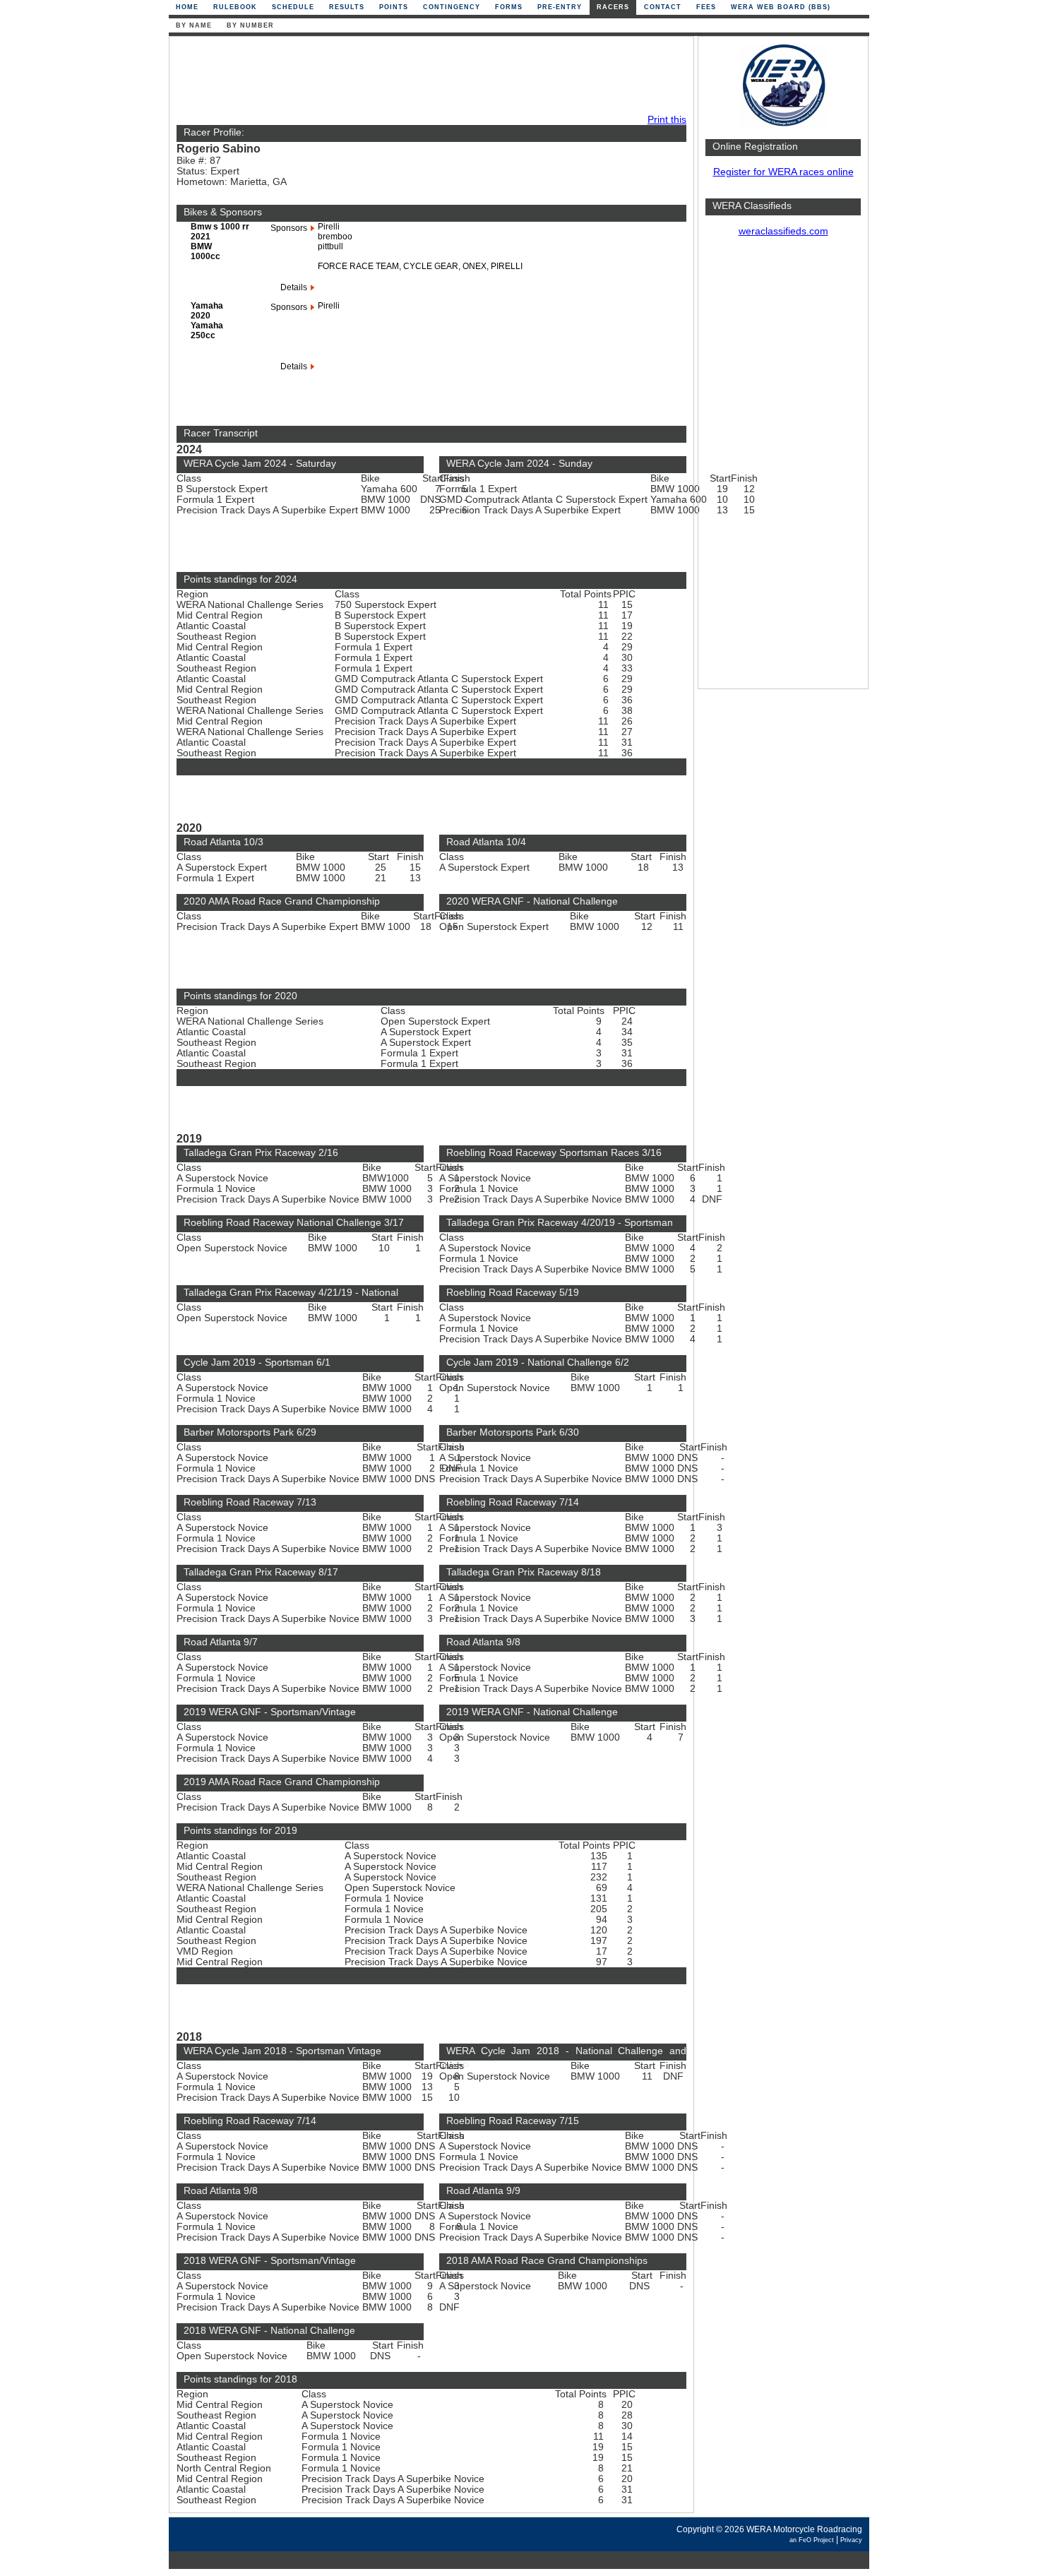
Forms (509, 7)
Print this (667, 120)
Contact (663, 7)
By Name (194, 25)
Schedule (293, 7)
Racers (613, 7)
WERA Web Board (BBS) (781, 7)
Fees (706, 7)
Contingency (452, 7)
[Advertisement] (783, 470)
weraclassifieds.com (783, 231)
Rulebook (235, 7)
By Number (250, 25)
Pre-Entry (560, 7)
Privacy (851, 2540)
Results (347, 7)
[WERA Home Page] (783, 125)
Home (187, 7)
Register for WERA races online (783, 172)
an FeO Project (812, 2540)
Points (394, 7)
